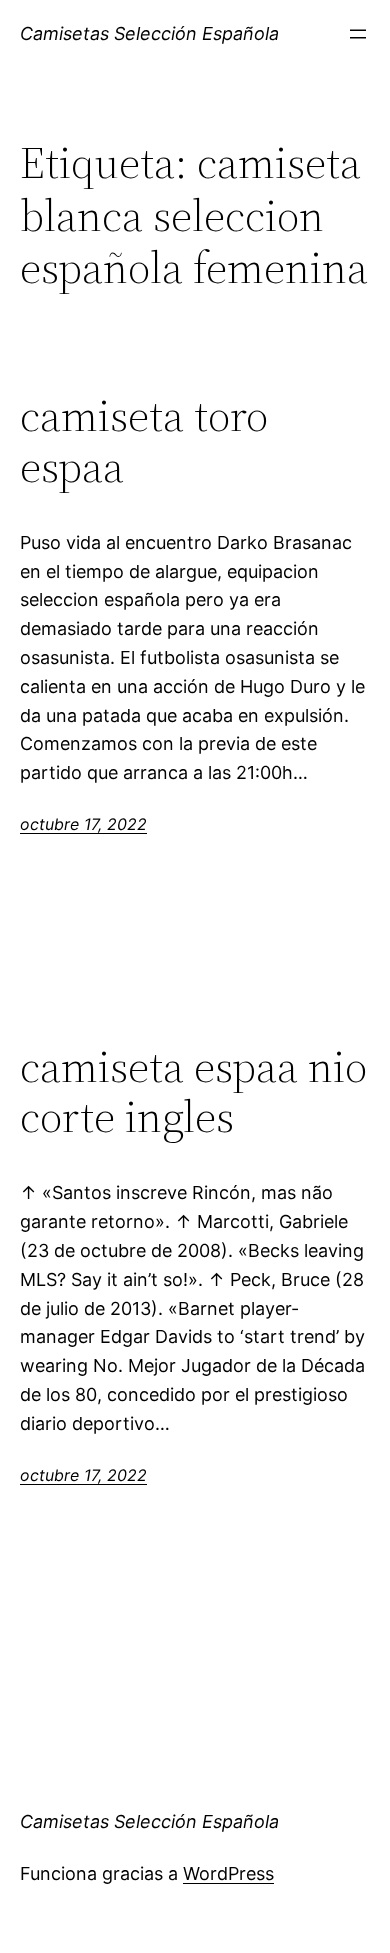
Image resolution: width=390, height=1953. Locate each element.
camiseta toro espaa (144, 441)
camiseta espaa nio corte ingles (193, 1092)
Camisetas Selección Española (149, 33)
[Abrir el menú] (358, 34)
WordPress (228, 1873)
